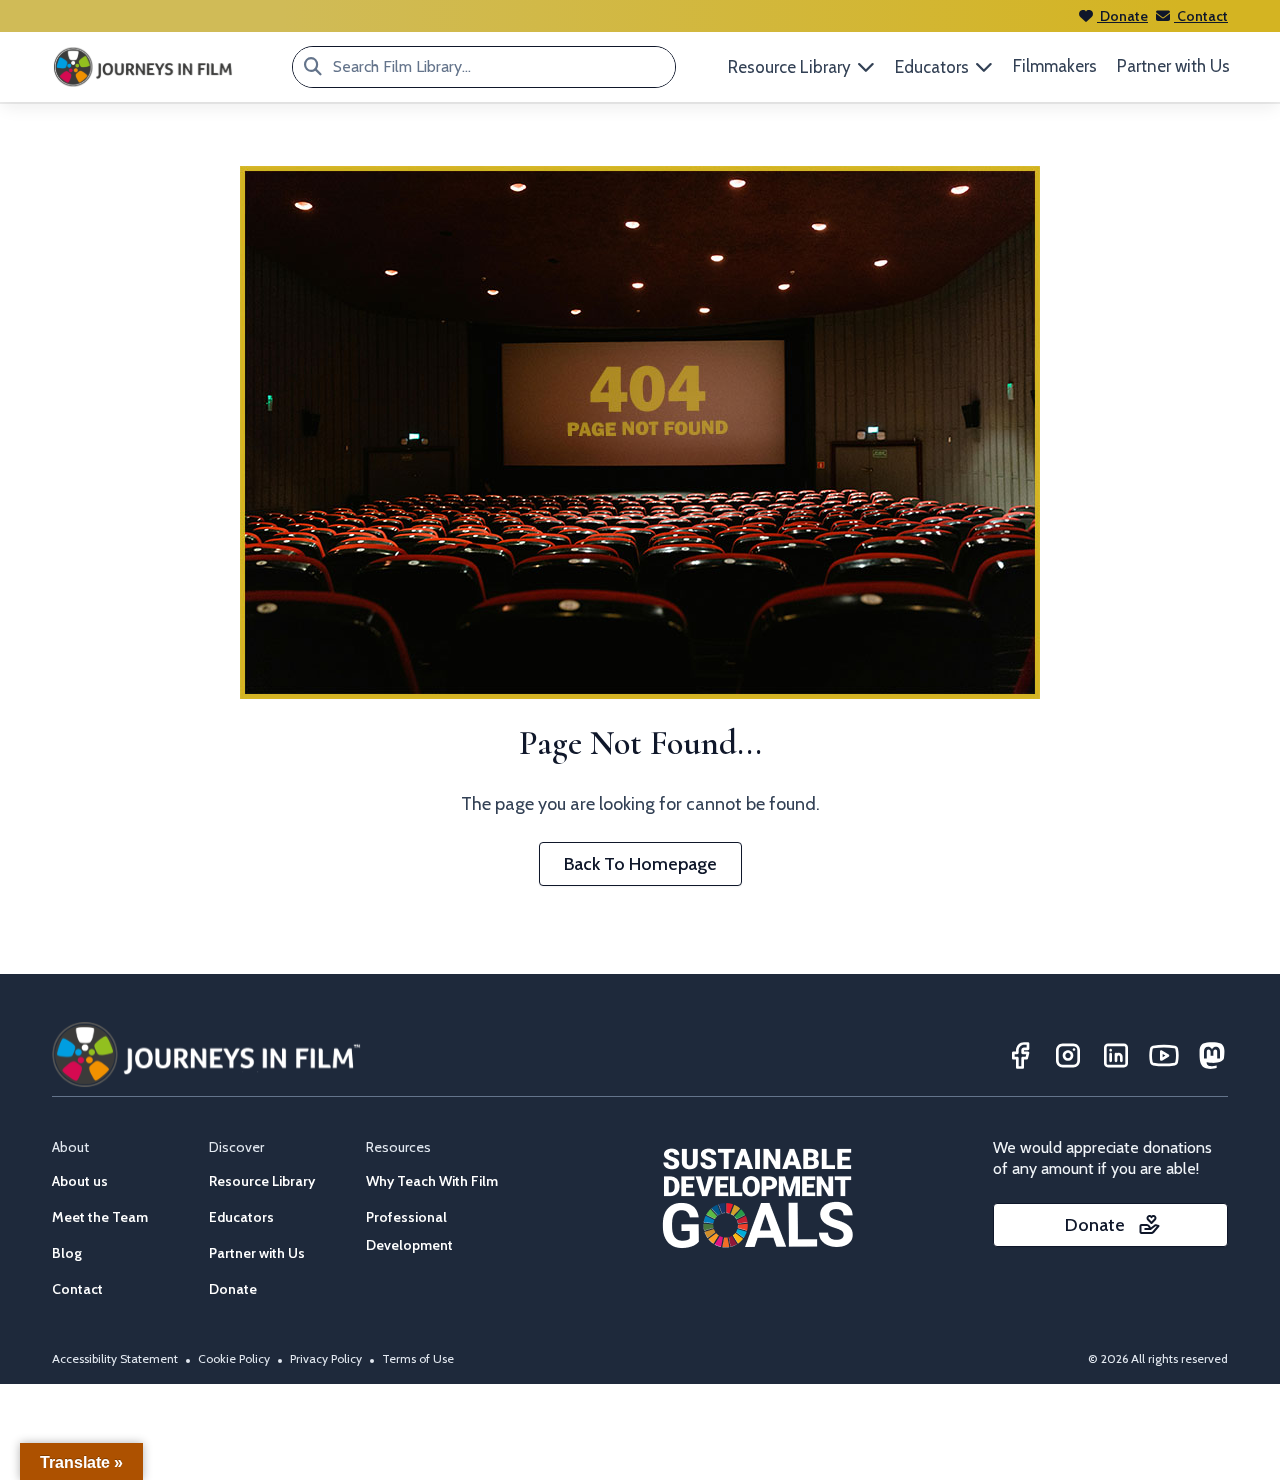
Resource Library (262, 1181)
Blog (67, 1253)
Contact (1201, 16)
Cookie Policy (234, 1358)
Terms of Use (418, 1358)
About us (80, 1181)
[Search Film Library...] (313, 67)
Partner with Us (1173, 66)
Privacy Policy (326, 1358)
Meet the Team (100, 1217)
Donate (1122, 16)
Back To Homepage (640, 864)
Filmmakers (1055, 66)
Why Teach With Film (432, 1181)
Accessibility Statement (115, 1358)
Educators (241, 1217)
